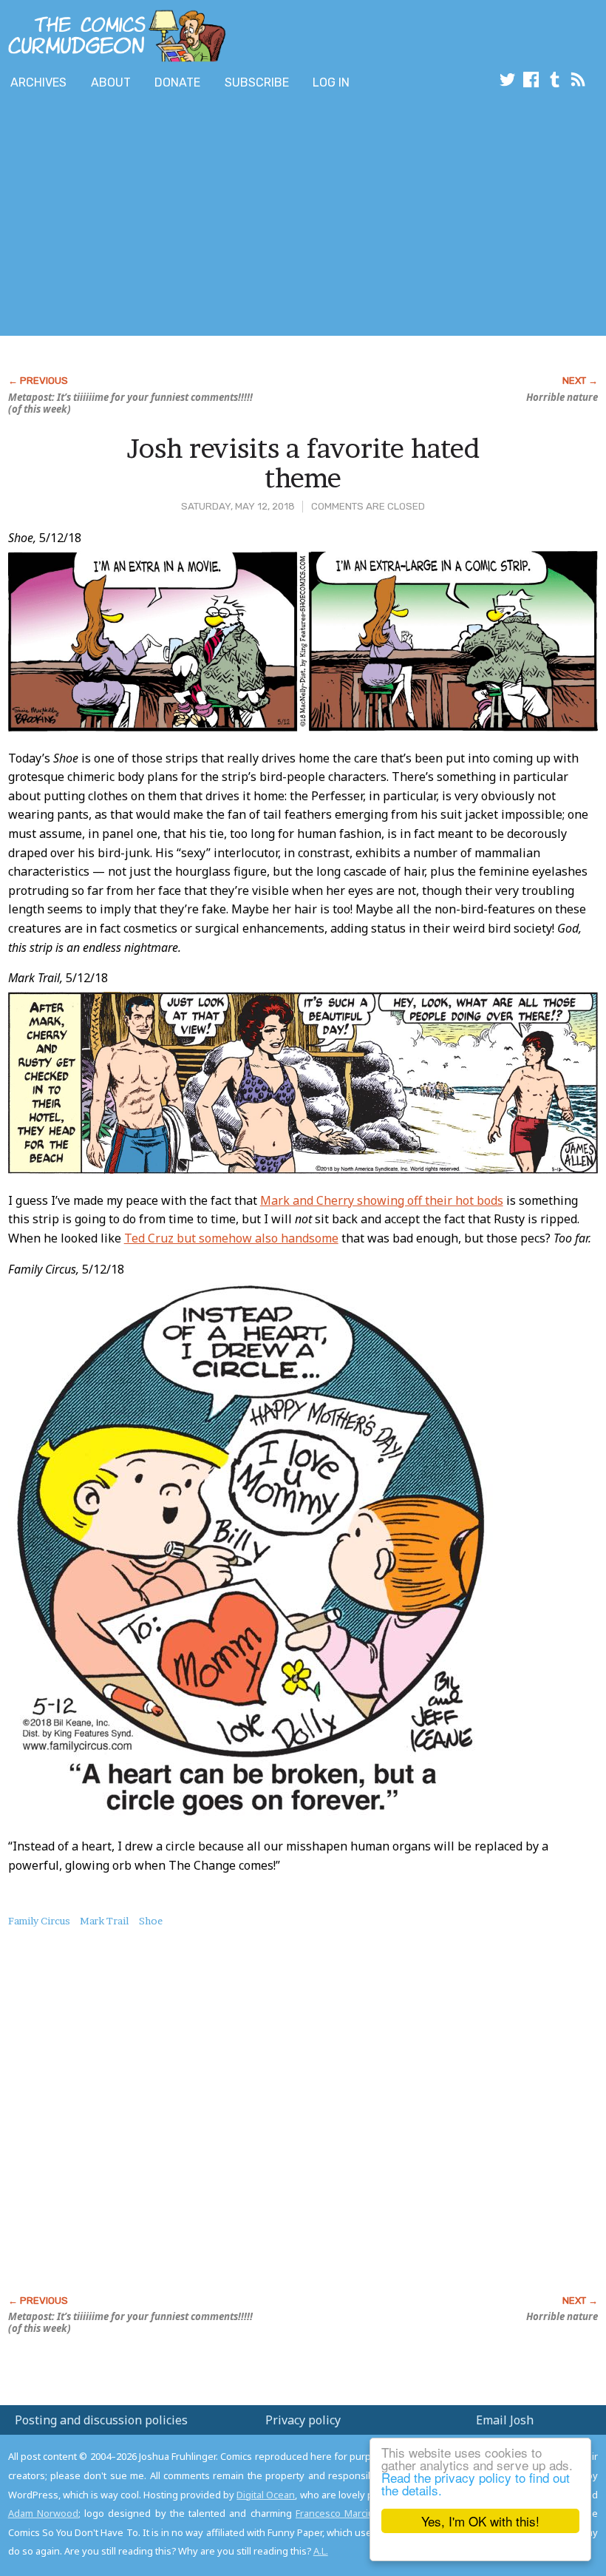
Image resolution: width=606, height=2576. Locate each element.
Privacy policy (303, 2420)
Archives (38, 82)
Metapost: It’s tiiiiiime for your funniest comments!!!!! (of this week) (130, 403)
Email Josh (505, 2420)
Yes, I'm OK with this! (480, 2521)
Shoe (151, 1921)
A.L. (321, 2551)
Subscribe (257, 82)
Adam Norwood (43, 2513)
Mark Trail (104, 1921)
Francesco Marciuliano (345, 2513)
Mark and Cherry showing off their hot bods (382, 1200)
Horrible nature (562, 397)
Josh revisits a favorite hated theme (303, 463)
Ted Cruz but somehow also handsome (231, 1238)
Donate (177, 82)
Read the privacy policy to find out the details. (476, 2484)
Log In (331, 82)
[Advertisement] (269, 217)
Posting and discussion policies (101, 2420)
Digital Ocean (266, 2495)
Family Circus (39, 1921)
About (111, 82)
